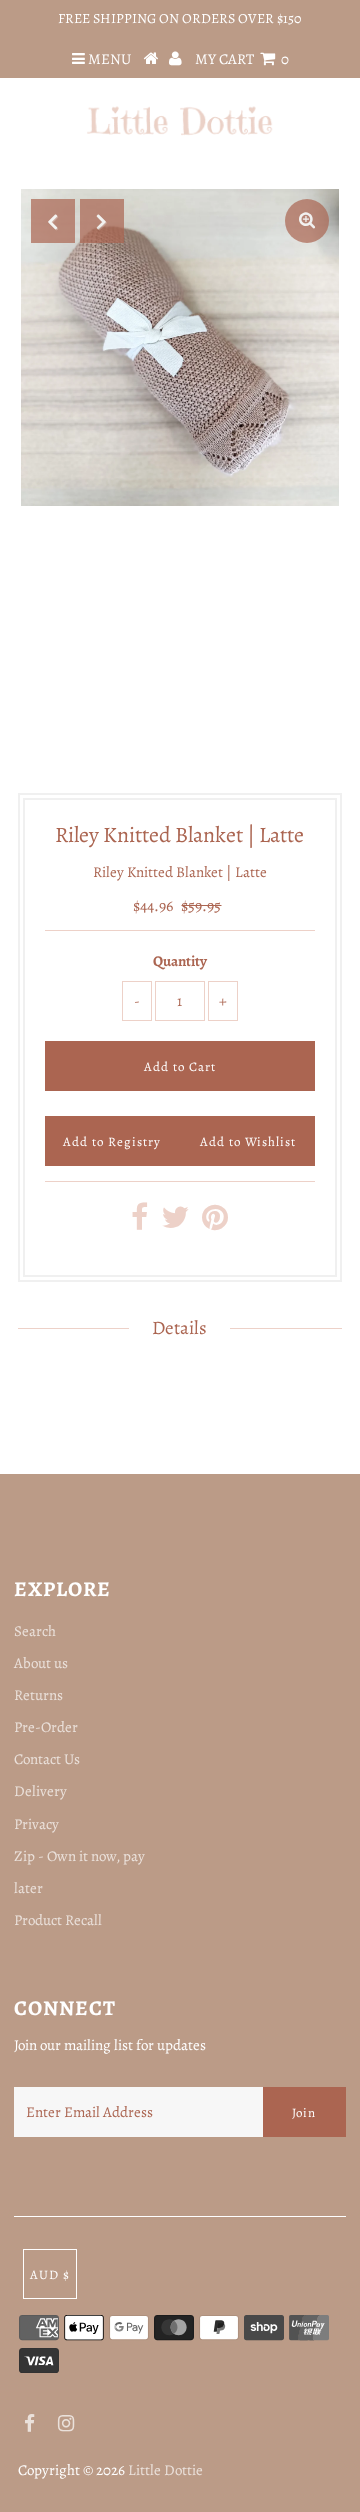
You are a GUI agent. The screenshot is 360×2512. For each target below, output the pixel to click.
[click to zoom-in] (307, 221)
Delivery (40, 1791)
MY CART (242, 59)
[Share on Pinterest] (215, 1223)
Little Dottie (165, 2470)
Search (35, 1631)
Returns (38, 1695)
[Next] (102, 221)
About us (41, 1663)
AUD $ (50, 2274)
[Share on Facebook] (139, 1223)
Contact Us (47, 1759)
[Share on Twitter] (175, 1223)
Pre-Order (46, 1727)
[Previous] (53, 221)
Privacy (36, 1824)
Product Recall (58, 1920)
